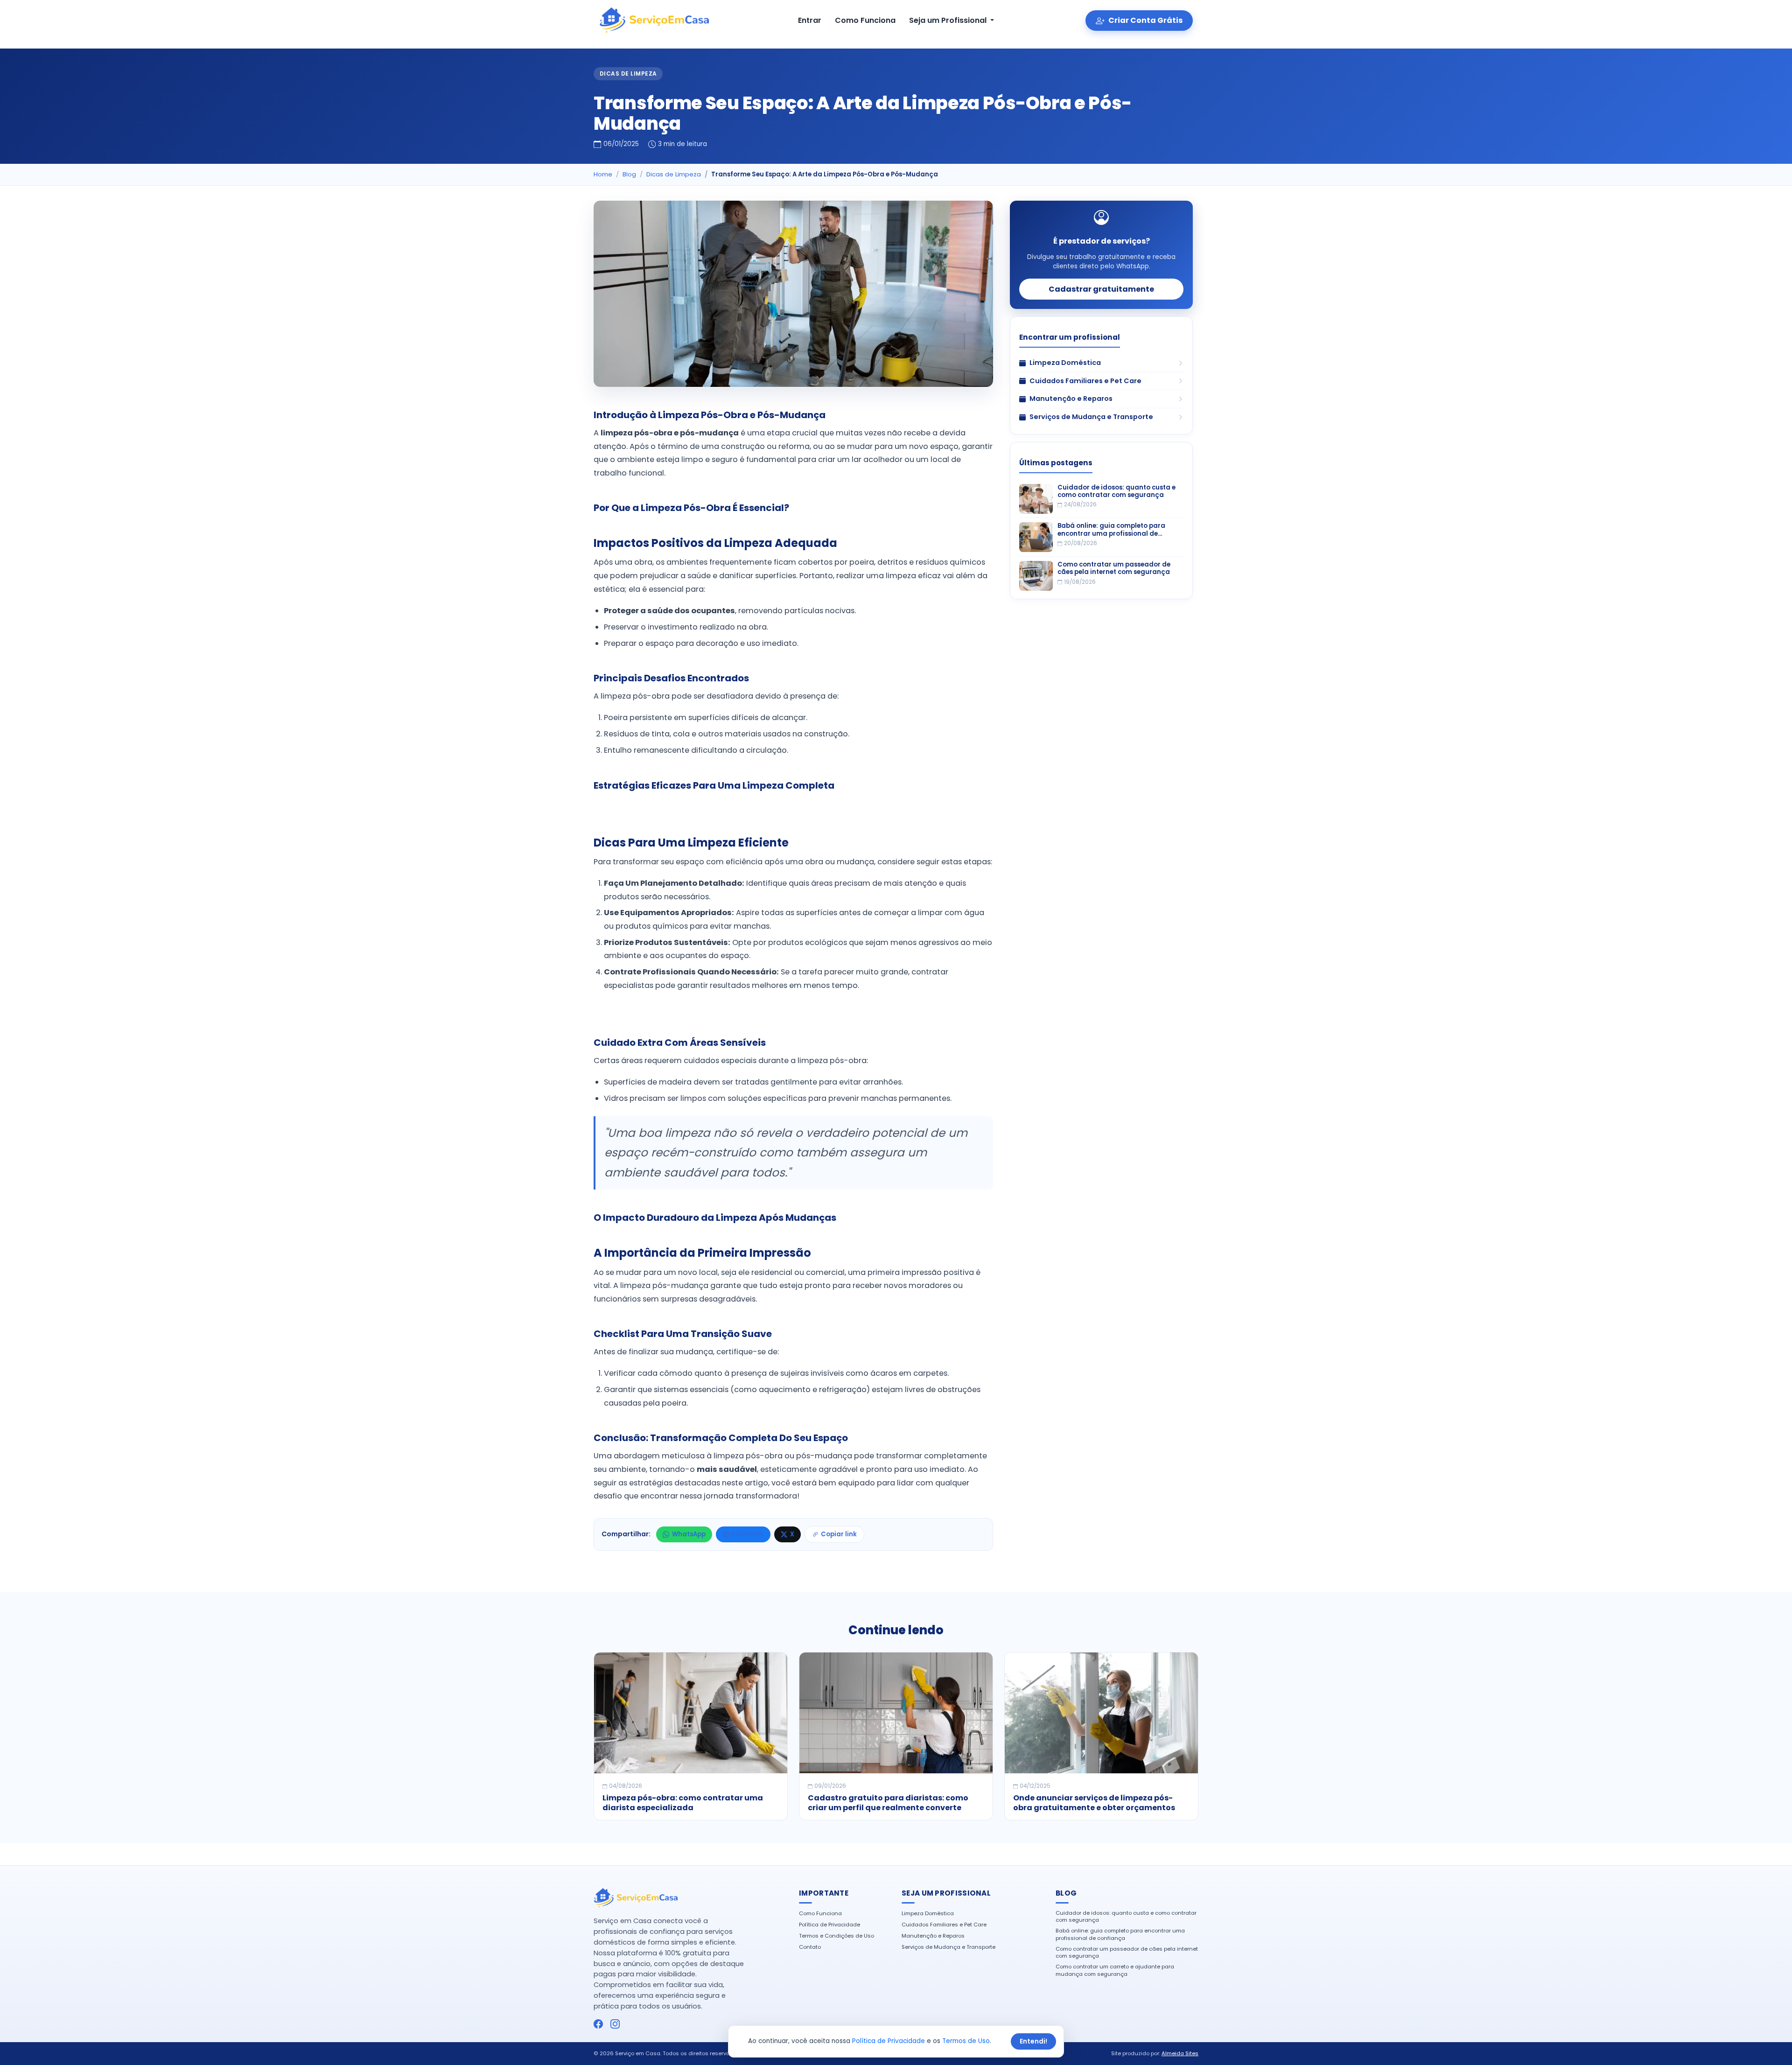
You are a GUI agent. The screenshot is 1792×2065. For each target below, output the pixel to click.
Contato (810, 1947)
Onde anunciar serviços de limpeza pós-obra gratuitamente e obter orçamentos (1094, 1803)
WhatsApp (689, 1534)
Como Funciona (865, 20)
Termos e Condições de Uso (836, 1936)
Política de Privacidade (829, 1925)
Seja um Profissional (949, 20)
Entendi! (1033, 2041)
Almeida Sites (1180, 2053)
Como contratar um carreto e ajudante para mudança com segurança (1115, 1970)
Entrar (810, 20)
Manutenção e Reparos (933, 1936)
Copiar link (839, 1534)
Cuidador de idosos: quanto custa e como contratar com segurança (1116, 492)
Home (603, 174)
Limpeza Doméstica (928, 1914)
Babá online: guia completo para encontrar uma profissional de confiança (1111, 530)
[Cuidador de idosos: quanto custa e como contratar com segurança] (1036, 499)
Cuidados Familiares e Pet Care (944, 1925)
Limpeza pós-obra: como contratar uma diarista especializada (683, 1803)
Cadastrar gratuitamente (1101, 289)
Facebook (748, 1534)
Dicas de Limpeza (628, 73)
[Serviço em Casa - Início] (654, 21)
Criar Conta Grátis (1145, 20)
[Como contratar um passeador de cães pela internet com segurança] (1036, 576)
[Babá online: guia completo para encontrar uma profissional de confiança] (1036, 537)
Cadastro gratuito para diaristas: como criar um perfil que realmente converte (888, 1803)
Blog (629, 174)
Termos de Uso (966, 2041)
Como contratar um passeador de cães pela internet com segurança (1114, 569)
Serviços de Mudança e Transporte (948, 1947)
